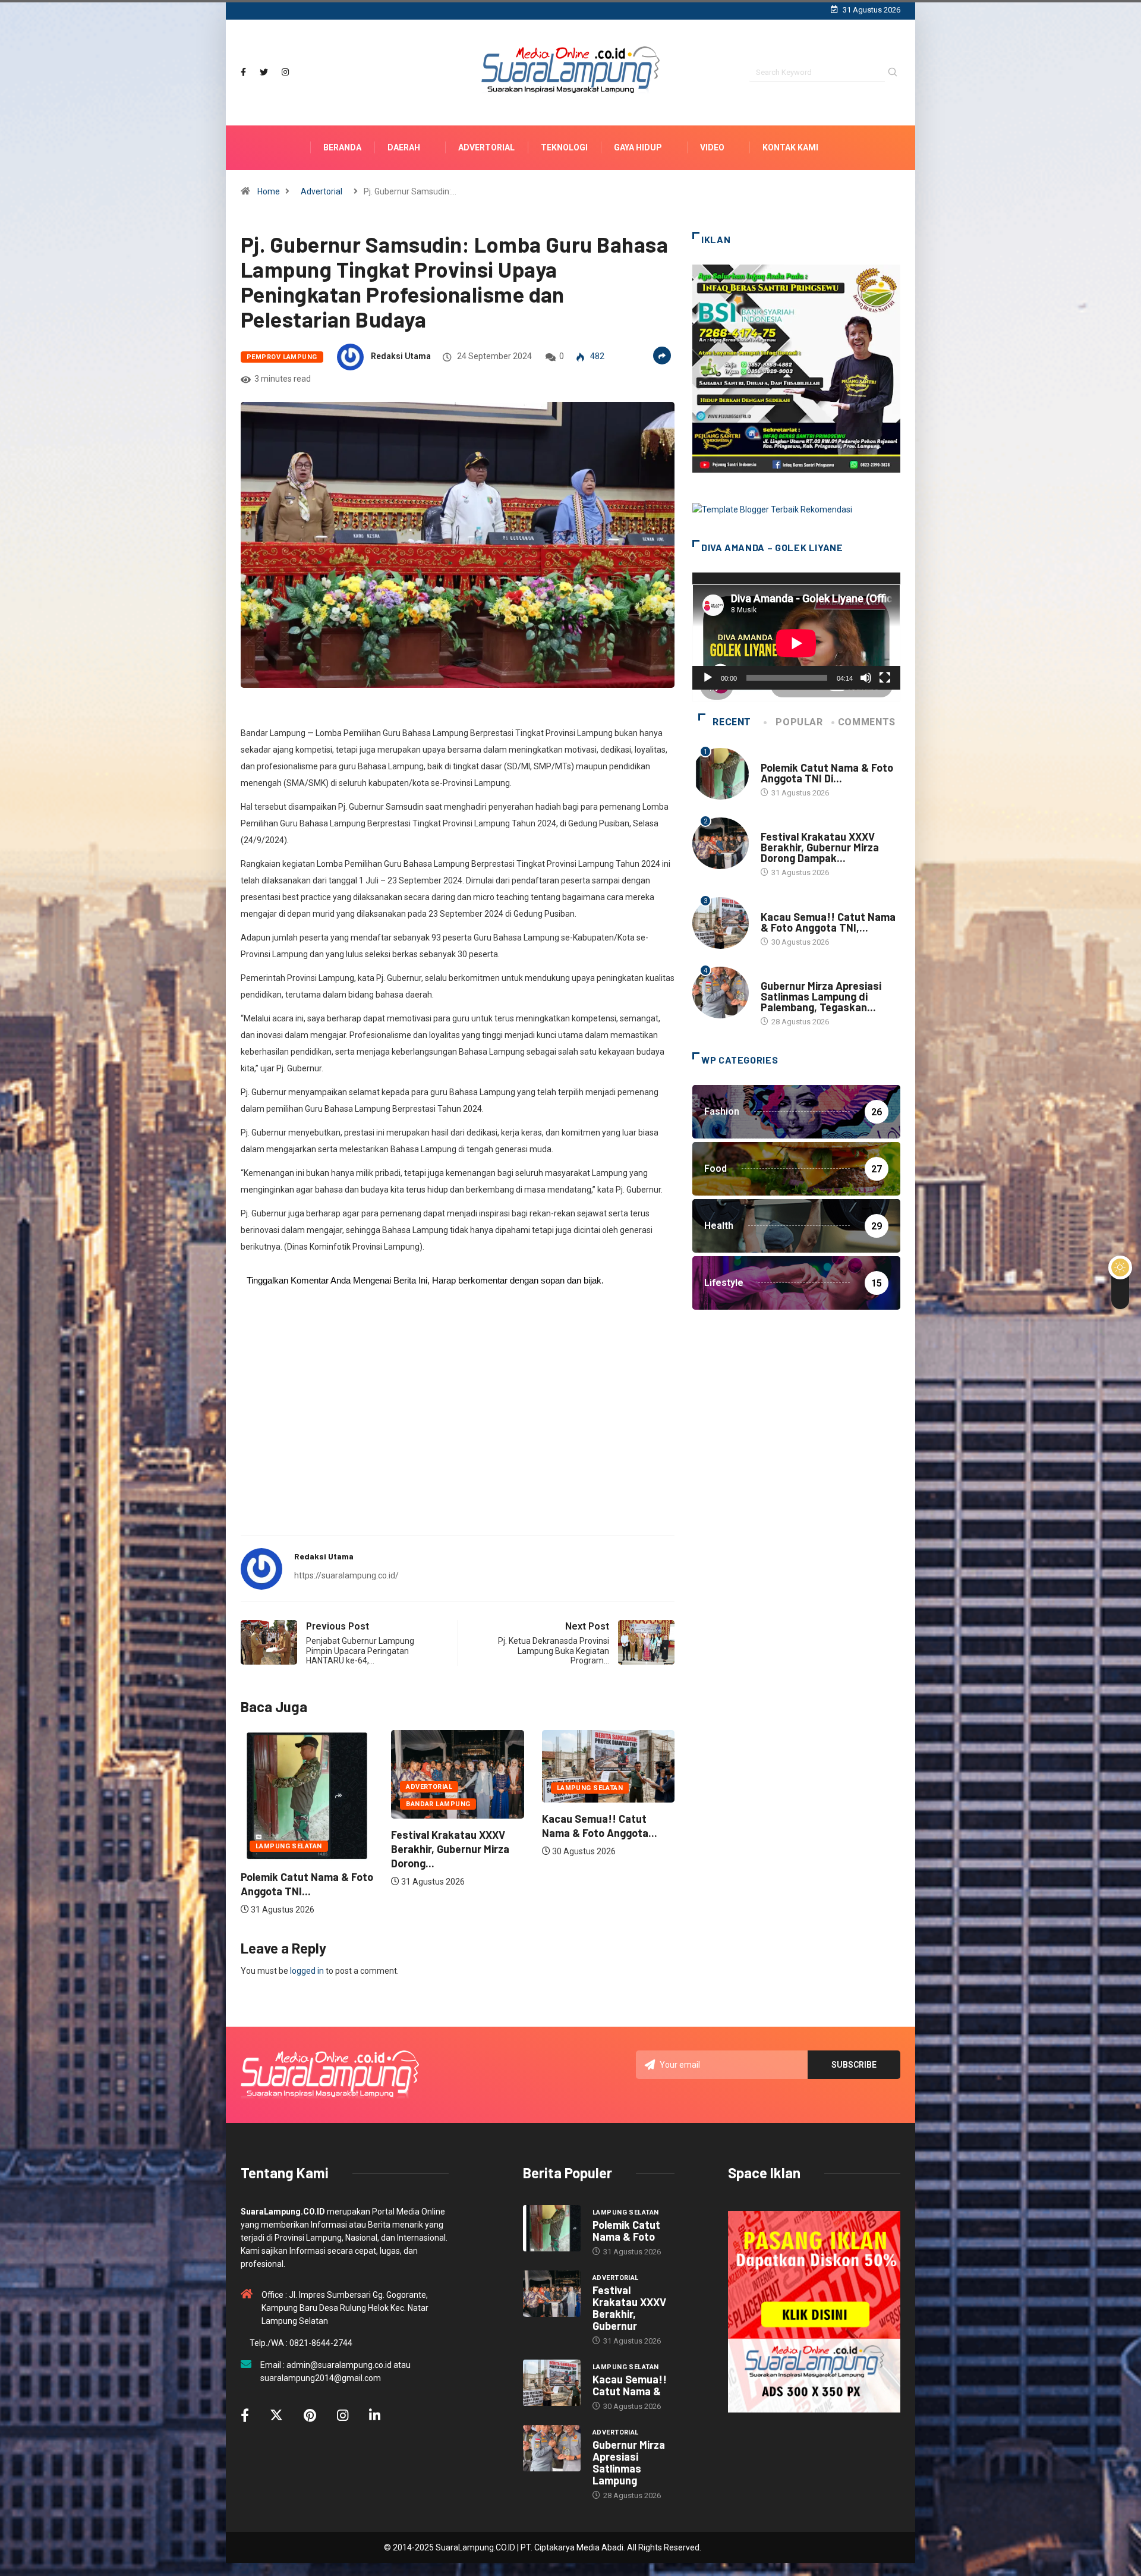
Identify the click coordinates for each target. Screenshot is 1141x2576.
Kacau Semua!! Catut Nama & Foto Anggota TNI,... (828, 922)
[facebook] (243, 72)
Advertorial (486, 147)
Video (712, 147)
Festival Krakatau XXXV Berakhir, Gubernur (629, 2308)
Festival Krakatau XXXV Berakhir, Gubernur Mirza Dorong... (300, 1849)
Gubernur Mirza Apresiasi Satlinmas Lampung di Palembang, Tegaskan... (821, 996)
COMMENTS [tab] (867, 722)
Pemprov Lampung (282, 357)
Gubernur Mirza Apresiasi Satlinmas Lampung (629, 2462)
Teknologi (564, 147)
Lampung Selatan (439, 1788)
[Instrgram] (285, 72)
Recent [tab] (732, 722)
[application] (796, 631)
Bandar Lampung (288, 1804)
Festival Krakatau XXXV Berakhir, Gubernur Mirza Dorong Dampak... (820, 847)
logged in (307, 1971)
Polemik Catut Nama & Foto (626, 2231)
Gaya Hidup (638, 147)
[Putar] (708, 678)
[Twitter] (264, 72)
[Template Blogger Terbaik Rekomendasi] (772, 509)
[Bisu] (866, 678)
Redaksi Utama (401, 356)
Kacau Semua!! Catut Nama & (630, 2385)
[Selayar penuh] (885, 678)
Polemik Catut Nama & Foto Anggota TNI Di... (827, 773)
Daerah (404, 147)
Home (269, 191)
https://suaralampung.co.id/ (346, 1575)
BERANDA (342, 147)
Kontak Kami (790, 147)
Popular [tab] (799, 722)
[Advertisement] (458, 1433)
